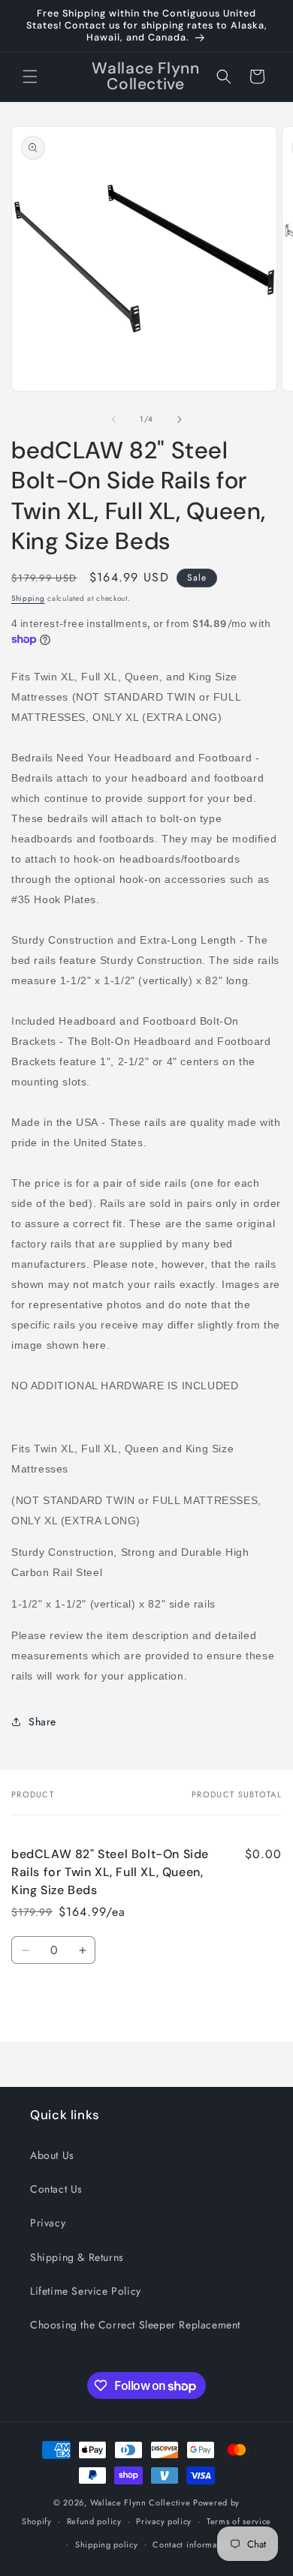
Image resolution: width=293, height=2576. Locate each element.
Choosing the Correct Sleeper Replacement (135, 2325)
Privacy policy (164, 2521)
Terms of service (239, 2521)
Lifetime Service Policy (86, 2291)
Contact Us (56, 2189)
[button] (30, 77)
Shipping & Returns (77, 2257)
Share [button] (42, 1722)
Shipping (28, 598)
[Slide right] (180, 419)
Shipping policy (107, 2544)
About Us (52, 2155)
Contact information (192, 2544)
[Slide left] (113, 419)
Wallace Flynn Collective (140, 2502)
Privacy (48, 2223)
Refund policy (94, 2521)
